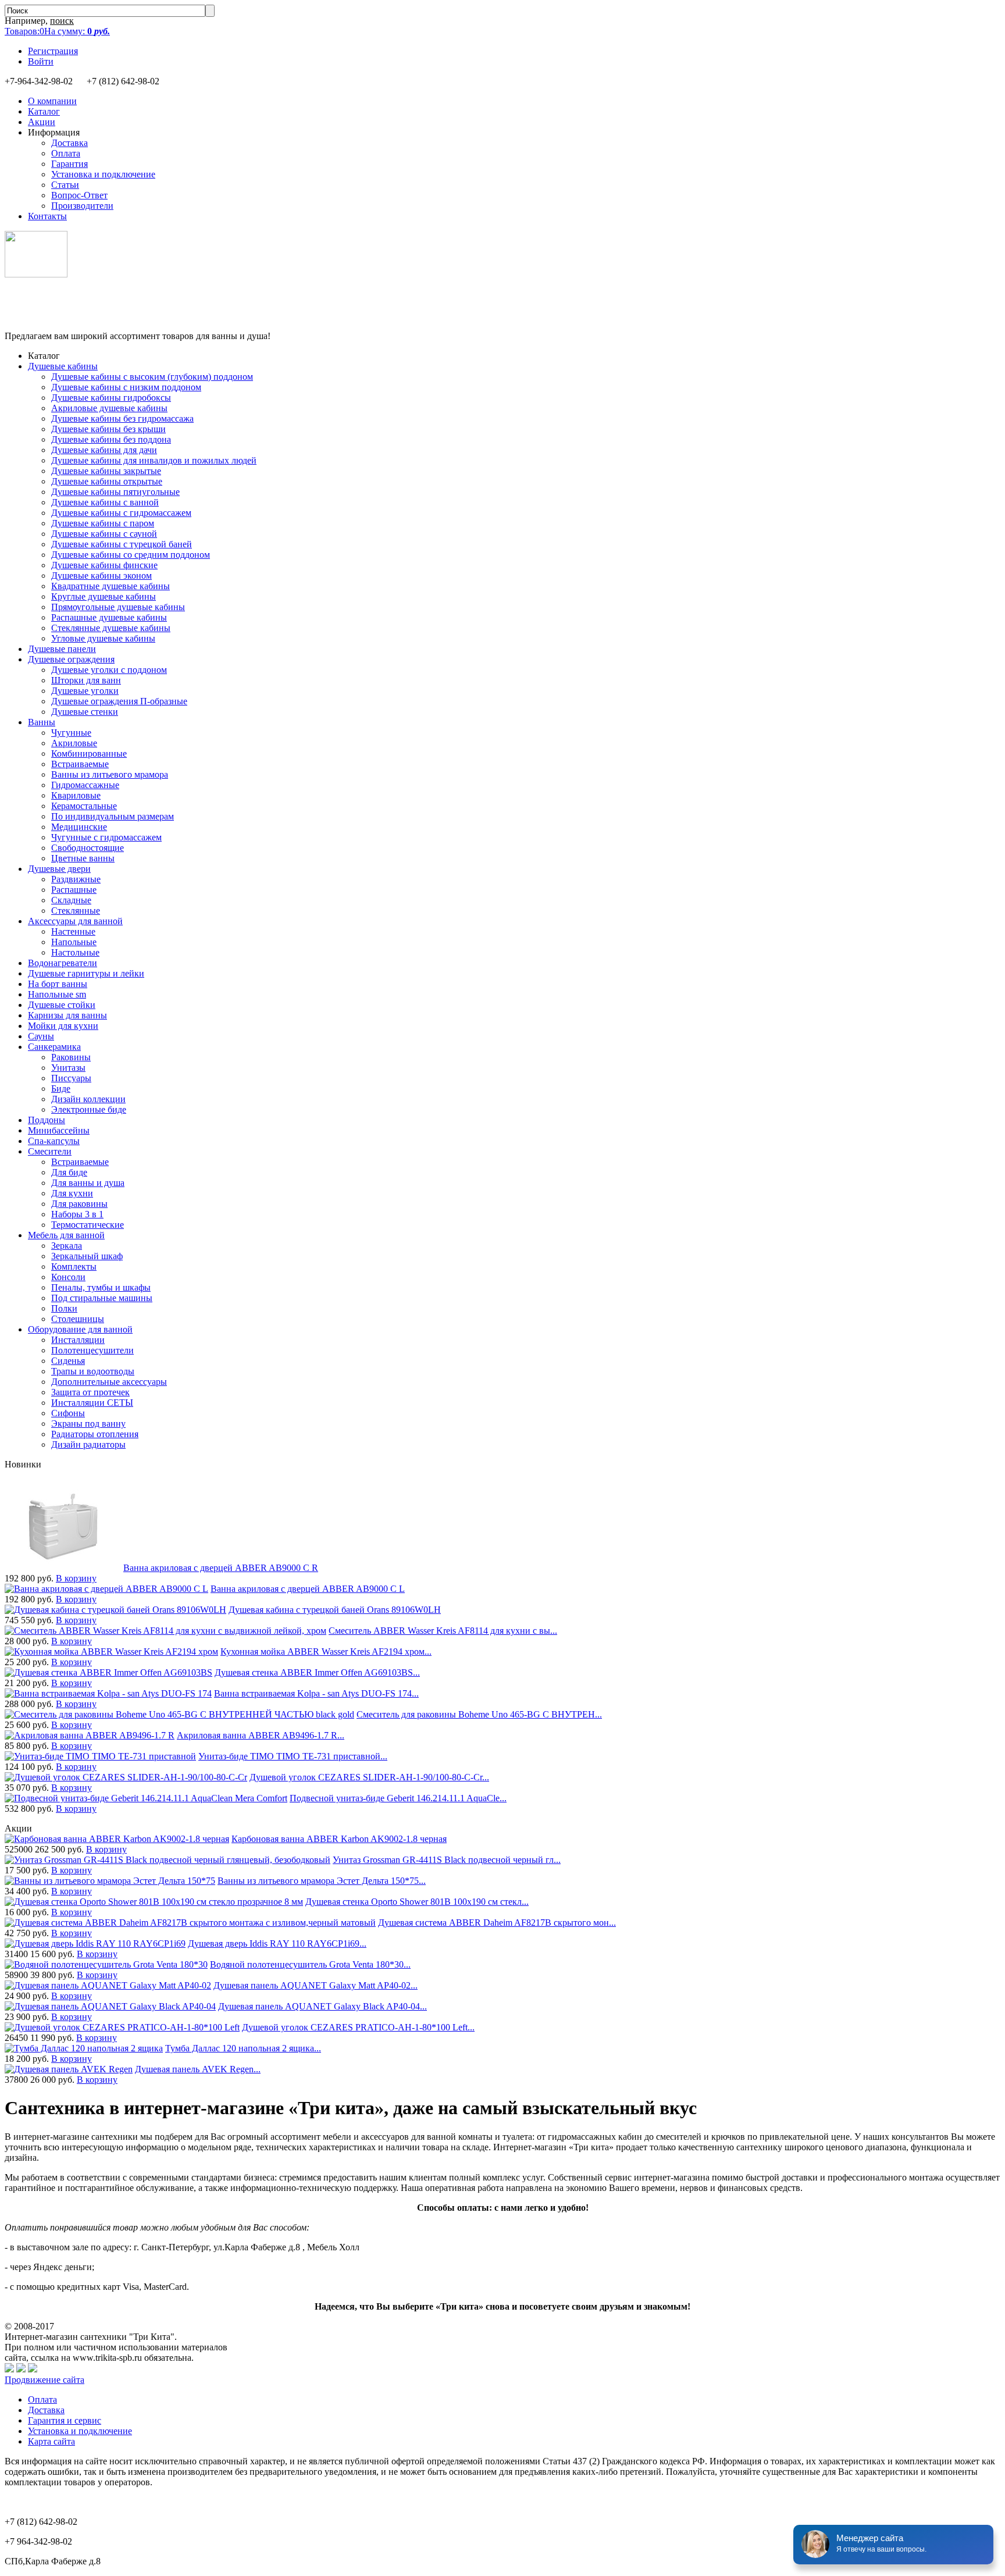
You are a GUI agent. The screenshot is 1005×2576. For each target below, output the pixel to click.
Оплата (66, 153)
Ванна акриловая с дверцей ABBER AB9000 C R (221, 1568)
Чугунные (71, 733)
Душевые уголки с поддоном (109, 670)
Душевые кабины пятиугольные (115, 492)
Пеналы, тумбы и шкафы (101, 1287)
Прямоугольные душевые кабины (118, 607)
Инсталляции (78, 1340)
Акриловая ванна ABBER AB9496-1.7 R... (261, 1735)
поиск (62, 21)
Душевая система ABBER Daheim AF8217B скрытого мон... (497, 1923)
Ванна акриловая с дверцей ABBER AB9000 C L (308, 1589)
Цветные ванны (83, 858)
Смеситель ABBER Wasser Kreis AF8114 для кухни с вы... (443, 1631)
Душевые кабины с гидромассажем (121, 513)
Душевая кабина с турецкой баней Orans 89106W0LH (335, 1610)
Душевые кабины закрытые (106, 471)
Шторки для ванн (86, 680)
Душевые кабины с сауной (104, 534)
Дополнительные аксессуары (109, 1382)
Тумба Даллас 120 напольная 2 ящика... (243, 2048)
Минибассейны (59, 1130)
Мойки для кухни (63, 1026)
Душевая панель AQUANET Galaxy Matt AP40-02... (316, 1985)
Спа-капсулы (54, 1141)
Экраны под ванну (88, 1424)
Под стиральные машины (102, 1298)
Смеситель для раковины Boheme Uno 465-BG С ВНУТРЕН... (479, 1714)
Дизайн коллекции (88, 1099)
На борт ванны (58, 984)
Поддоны (47, 1120)
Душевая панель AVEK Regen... (198, 2069)
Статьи (65, 185)
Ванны (42, 722)
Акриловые (74, 743)
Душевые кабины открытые (107, 481)
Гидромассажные (85, 785)
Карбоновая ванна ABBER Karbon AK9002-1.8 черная (339, 1839)
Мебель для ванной (66, 1235)
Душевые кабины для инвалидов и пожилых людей (154, 460)
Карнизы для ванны (67, 1015)
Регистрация (53, 51)
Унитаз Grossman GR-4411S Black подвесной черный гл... (447, 1860)
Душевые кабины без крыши (108, 429)
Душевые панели (62, 649)
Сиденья (68, 1361)
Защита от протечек (90, 1392)
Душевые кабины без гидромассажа (122, 418)
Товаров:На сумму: (57, 31)
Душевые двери (59, 869)
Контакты (47, 216)
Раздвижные (76, 879)
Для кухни (72, 1193)
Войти (41, 61)
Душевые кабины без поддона (111, 439)
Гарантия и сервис (65, 2420)
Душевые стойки (62, 1005)
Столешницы (78, 1319)
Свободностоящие (88, 848)
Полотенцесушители (92, 1350)
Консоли (68, 1277)
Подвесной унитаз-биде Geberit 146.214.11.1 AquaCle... (398, 1798)
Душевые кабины (63, 366)
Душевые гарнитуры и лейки (86, 973)
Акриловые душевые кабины (109, 408)
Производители (82, 206)
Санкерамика (54, 1047)
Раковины (71, 1057)
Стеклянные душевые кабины (111, 628)
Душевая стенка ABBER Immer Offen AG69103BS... (317, 1672)
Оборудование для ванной (80, 1329)
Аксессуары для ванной (75, 921)
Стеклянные (76, 911)
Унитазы (68, 1068)
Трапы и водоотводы (93, 1371)
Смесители (50, 1151)
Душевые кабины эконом (101, 576)
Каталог (44, 111)
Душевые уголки (85, 691)
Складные (71, 900)
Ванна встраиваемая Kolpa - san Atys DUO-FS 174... (316, 1693)
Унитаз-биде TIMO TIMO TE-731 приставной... (293, 1756)
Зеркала (67, 1246)
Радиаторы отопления (95, 1434)
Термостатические (88, 1225)
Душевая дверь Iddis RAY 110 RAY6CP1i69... (277, 1943)
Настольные (75, 952)
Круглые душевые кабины (104, 596)
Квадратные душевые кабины (111, 586)
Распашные (74, 890)
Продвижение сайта (44, 2380)
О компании (52, 101)
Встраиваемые (80, 764)
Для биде (69, 1172)
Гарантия (70, 164)
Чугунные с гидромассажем (106, 837)
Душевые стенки (85, 712)
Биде (61, 1089)
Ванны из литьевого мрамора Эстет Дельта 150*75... (322, 1881)
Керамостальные (84, 806)
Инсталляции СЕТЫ (92, 1403)
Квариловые (76, 795)
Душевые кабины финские (104, 565)
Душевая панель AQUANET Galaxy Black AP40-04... (322, 2006)
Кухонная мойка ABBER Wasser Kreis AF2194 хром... (326, 1652)
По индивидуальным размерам (113, 816)
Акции (42, 122)
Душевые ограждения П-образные (119, 701)
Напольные (74, 942)
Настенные (73, 931)
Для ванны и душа (88, 1183)
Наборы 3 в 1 (77, 1214)
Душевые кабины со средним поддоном (131, 555)
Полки (64, 1308)
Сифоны (68, 1413)
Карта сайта (51, 2441)
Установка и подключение (103, 174)
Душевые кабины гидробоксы (111, 398)
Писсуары (71, 1078)
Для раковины (79, 1204)
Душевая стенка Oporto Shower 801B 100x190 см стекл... (417, 1902)
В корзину (76, 1578)
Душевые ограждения (71, 659)
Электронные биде (89, 1109)
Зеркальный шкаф (87, 1256)
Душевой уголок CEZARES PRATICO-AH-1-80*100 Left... (358, 2027)
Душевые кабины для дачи (104, 450)
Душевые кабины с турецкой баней (122, 544)
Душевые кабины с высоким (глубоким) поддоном (152, 377)
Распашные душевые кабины (109, 617)
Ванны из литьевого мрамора (110, 774)
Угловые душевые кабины (103, 638)
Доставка (70, 143)
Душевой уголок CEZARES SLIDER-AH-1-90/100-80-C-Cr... (369, 1777)
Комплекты (74, 1266)
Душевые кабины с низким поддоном (126, 387)
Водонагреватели (63, 963)
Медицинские (79, 827)
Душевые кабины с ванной (105, 502)
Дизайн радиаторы (88, 1444)
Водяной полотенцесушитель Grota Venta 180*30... (310, 1964)
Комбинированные (89, 753)
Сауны (41, 1036)
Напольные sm (57, 994)
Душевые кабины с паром (103, 523)
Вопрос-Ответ (79, 195)
